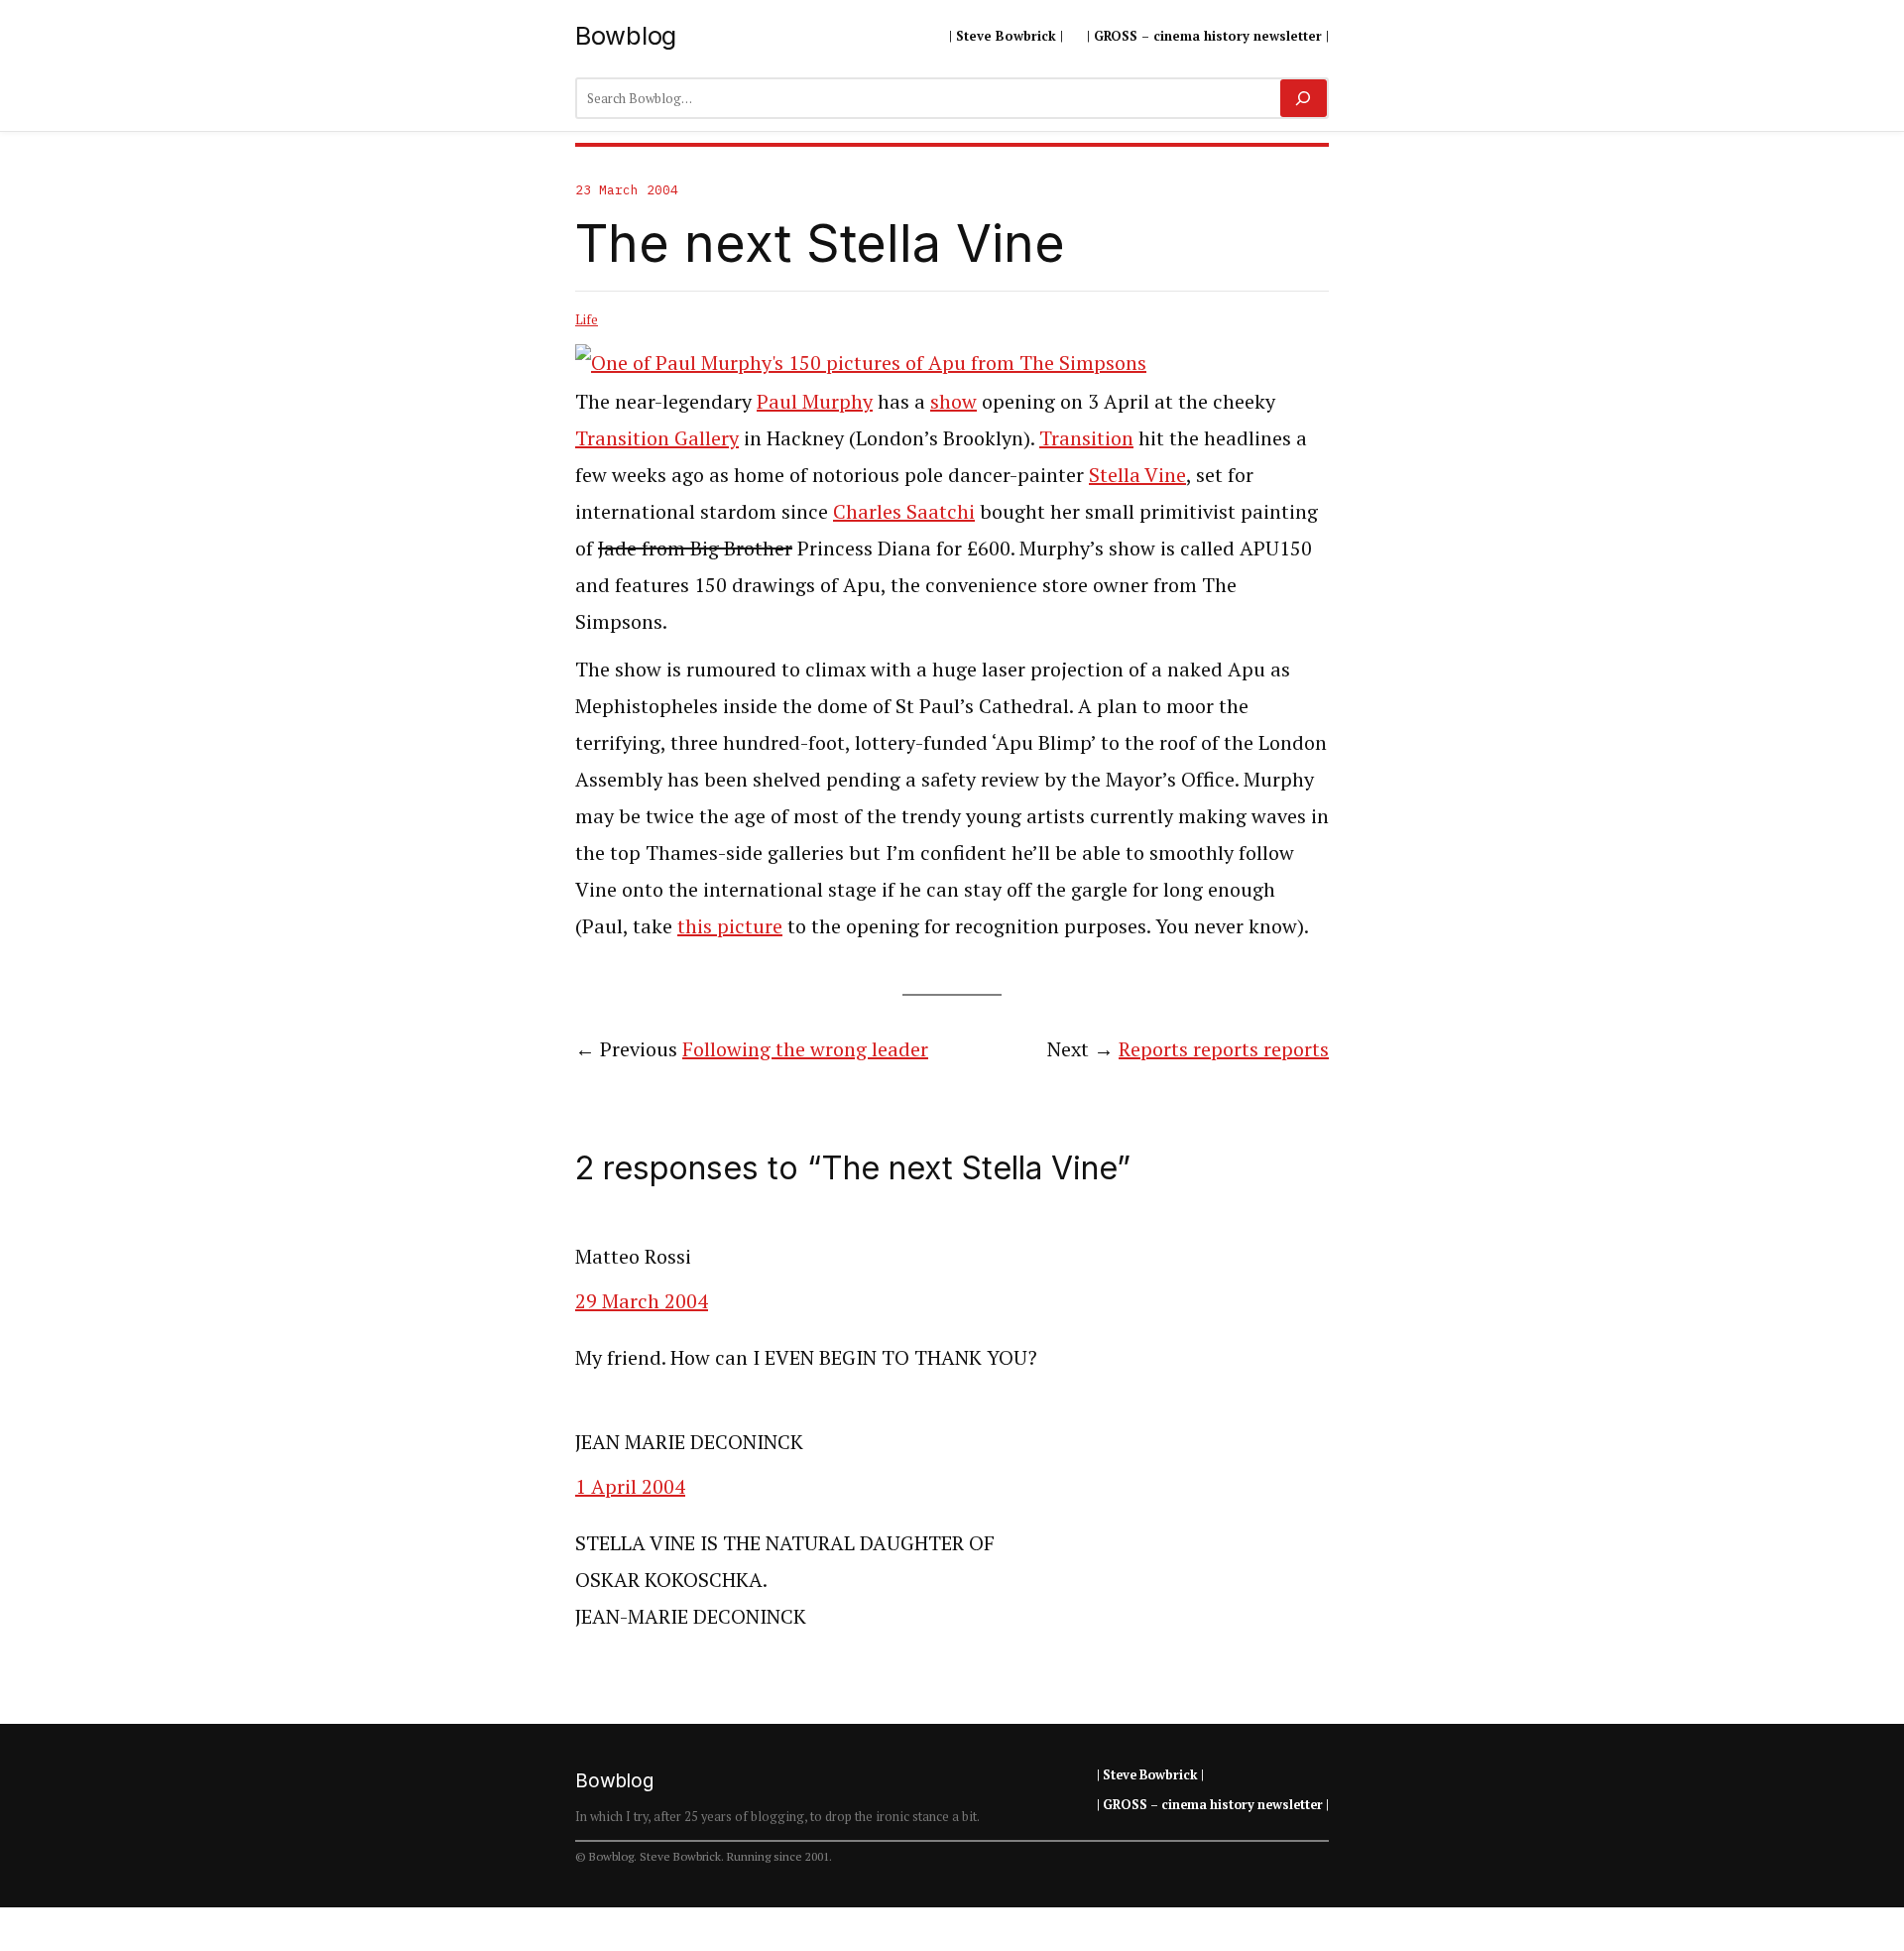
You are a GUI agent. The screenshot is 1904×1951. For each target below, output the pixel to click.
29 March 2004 (642, 1301)
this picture (730, 926)
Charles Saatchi (904, 511)
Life (587, 319)
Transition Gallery (657, 438)
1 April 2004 (630, 1486)
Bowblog (626, 35)
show (953, 401)
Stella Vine (1137, 475)
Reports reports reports (1224, 1049)
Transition (1086, 438)
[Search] (1304, 98)
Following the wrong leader (805, 1049)
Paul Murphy (815, 401)
